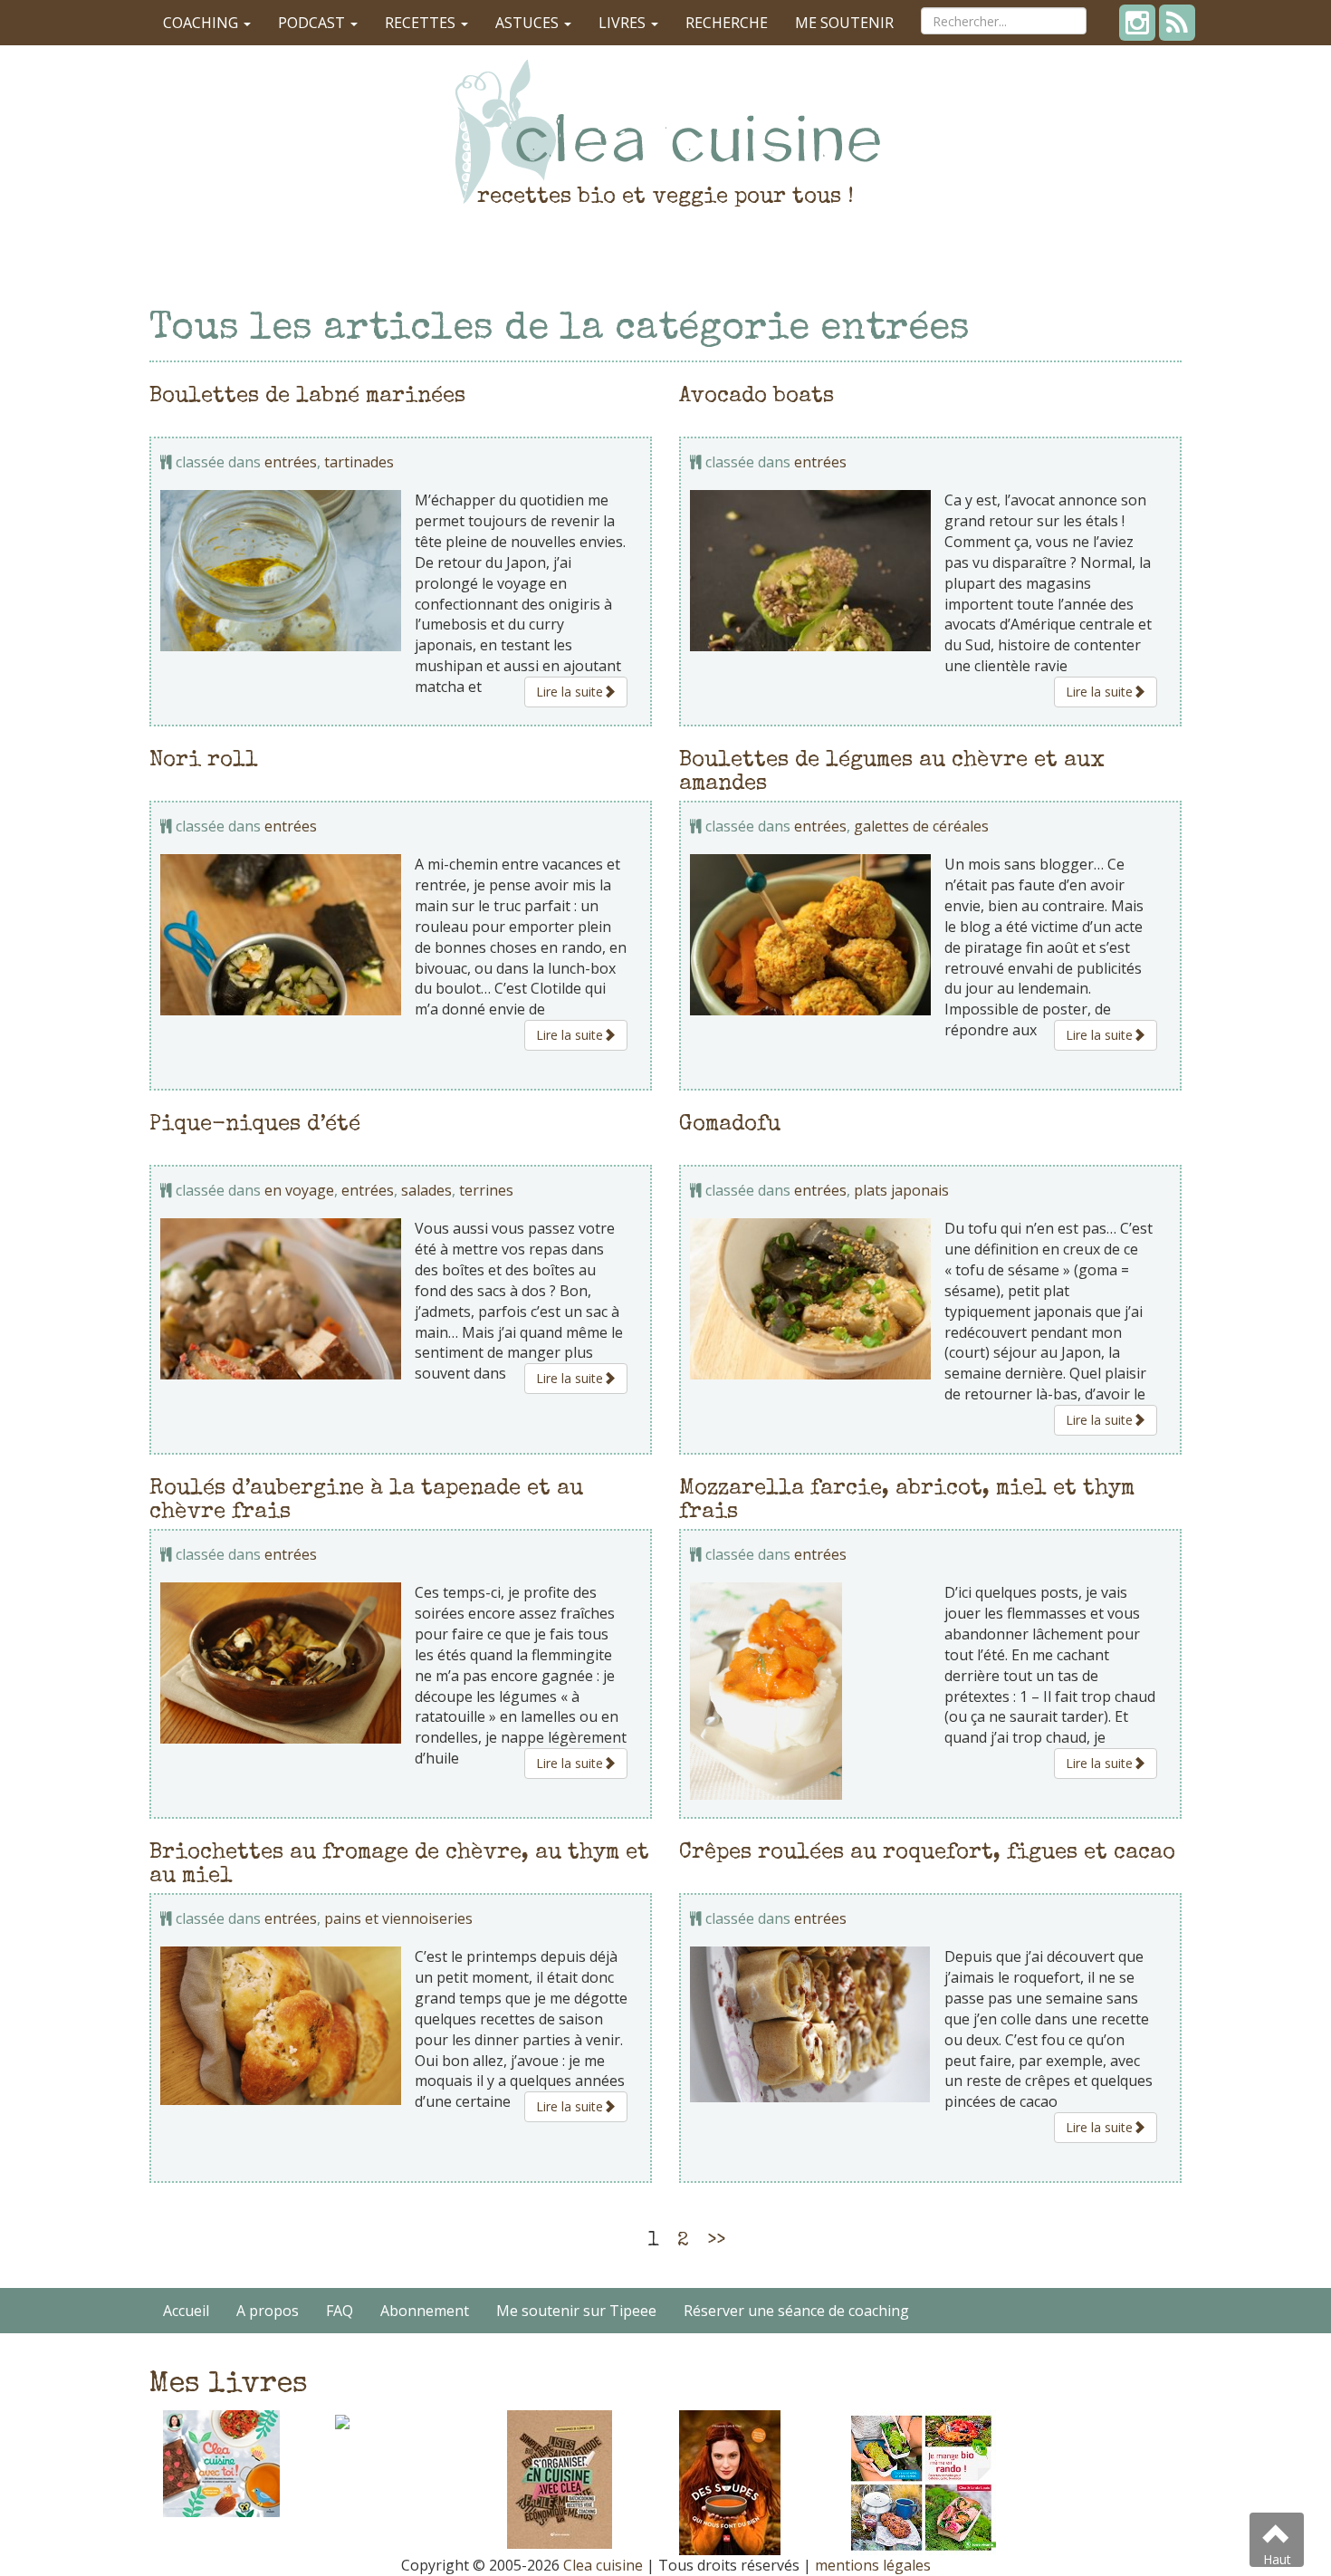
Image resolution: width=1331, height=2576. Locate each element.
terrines (486, 1190)
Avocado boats (756, 397)
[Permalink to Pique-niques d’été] (281, 1298)
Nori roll (204, 761)
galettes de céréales (921, 826)
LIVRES (624, 23)
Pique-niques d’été (255, 1125)
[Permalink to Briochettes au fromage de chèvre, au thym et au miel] (281, 2025)
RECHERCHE (727, 23)
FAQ (340, 2311)
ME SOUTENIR (844, 23)
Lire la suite (570, 692)
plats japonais (901, 1190)
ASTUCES (529, 23)
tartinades (359, 462)
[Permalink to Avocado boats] (810, 570)
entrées (291, 462)
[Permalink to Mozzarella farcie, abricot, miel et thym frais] (810, 1691)
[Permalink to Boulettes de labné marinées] (281, 570)
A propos (268, 2311)
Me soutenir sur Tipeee (576, 2311)
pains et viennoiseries (398, 1918)
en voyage (299, 1190)
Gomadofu (730, 1125)
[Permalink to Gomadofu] (810, 1298)
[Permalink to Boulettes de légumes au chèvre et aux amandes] (810, 934)
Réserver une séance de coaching (796, 2311)
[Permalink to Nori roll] (281, 934)
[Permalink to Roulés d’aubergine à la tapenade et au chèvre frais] (281, 1663)
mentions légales (873, 2565)
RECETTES (422, 23)
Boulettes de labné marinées (307, 397)
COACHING (202, 23)
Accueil (186, 2311)
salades (426, 1190)
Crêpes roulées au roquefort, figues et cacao (927, 1853)
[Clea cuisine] (665, 131)
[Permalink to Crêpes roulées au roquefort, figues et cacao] (810, 2024)
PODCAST (313, 23)
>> (716, 2242)
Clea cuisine (603, 2565)
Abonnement (425, 2311)
